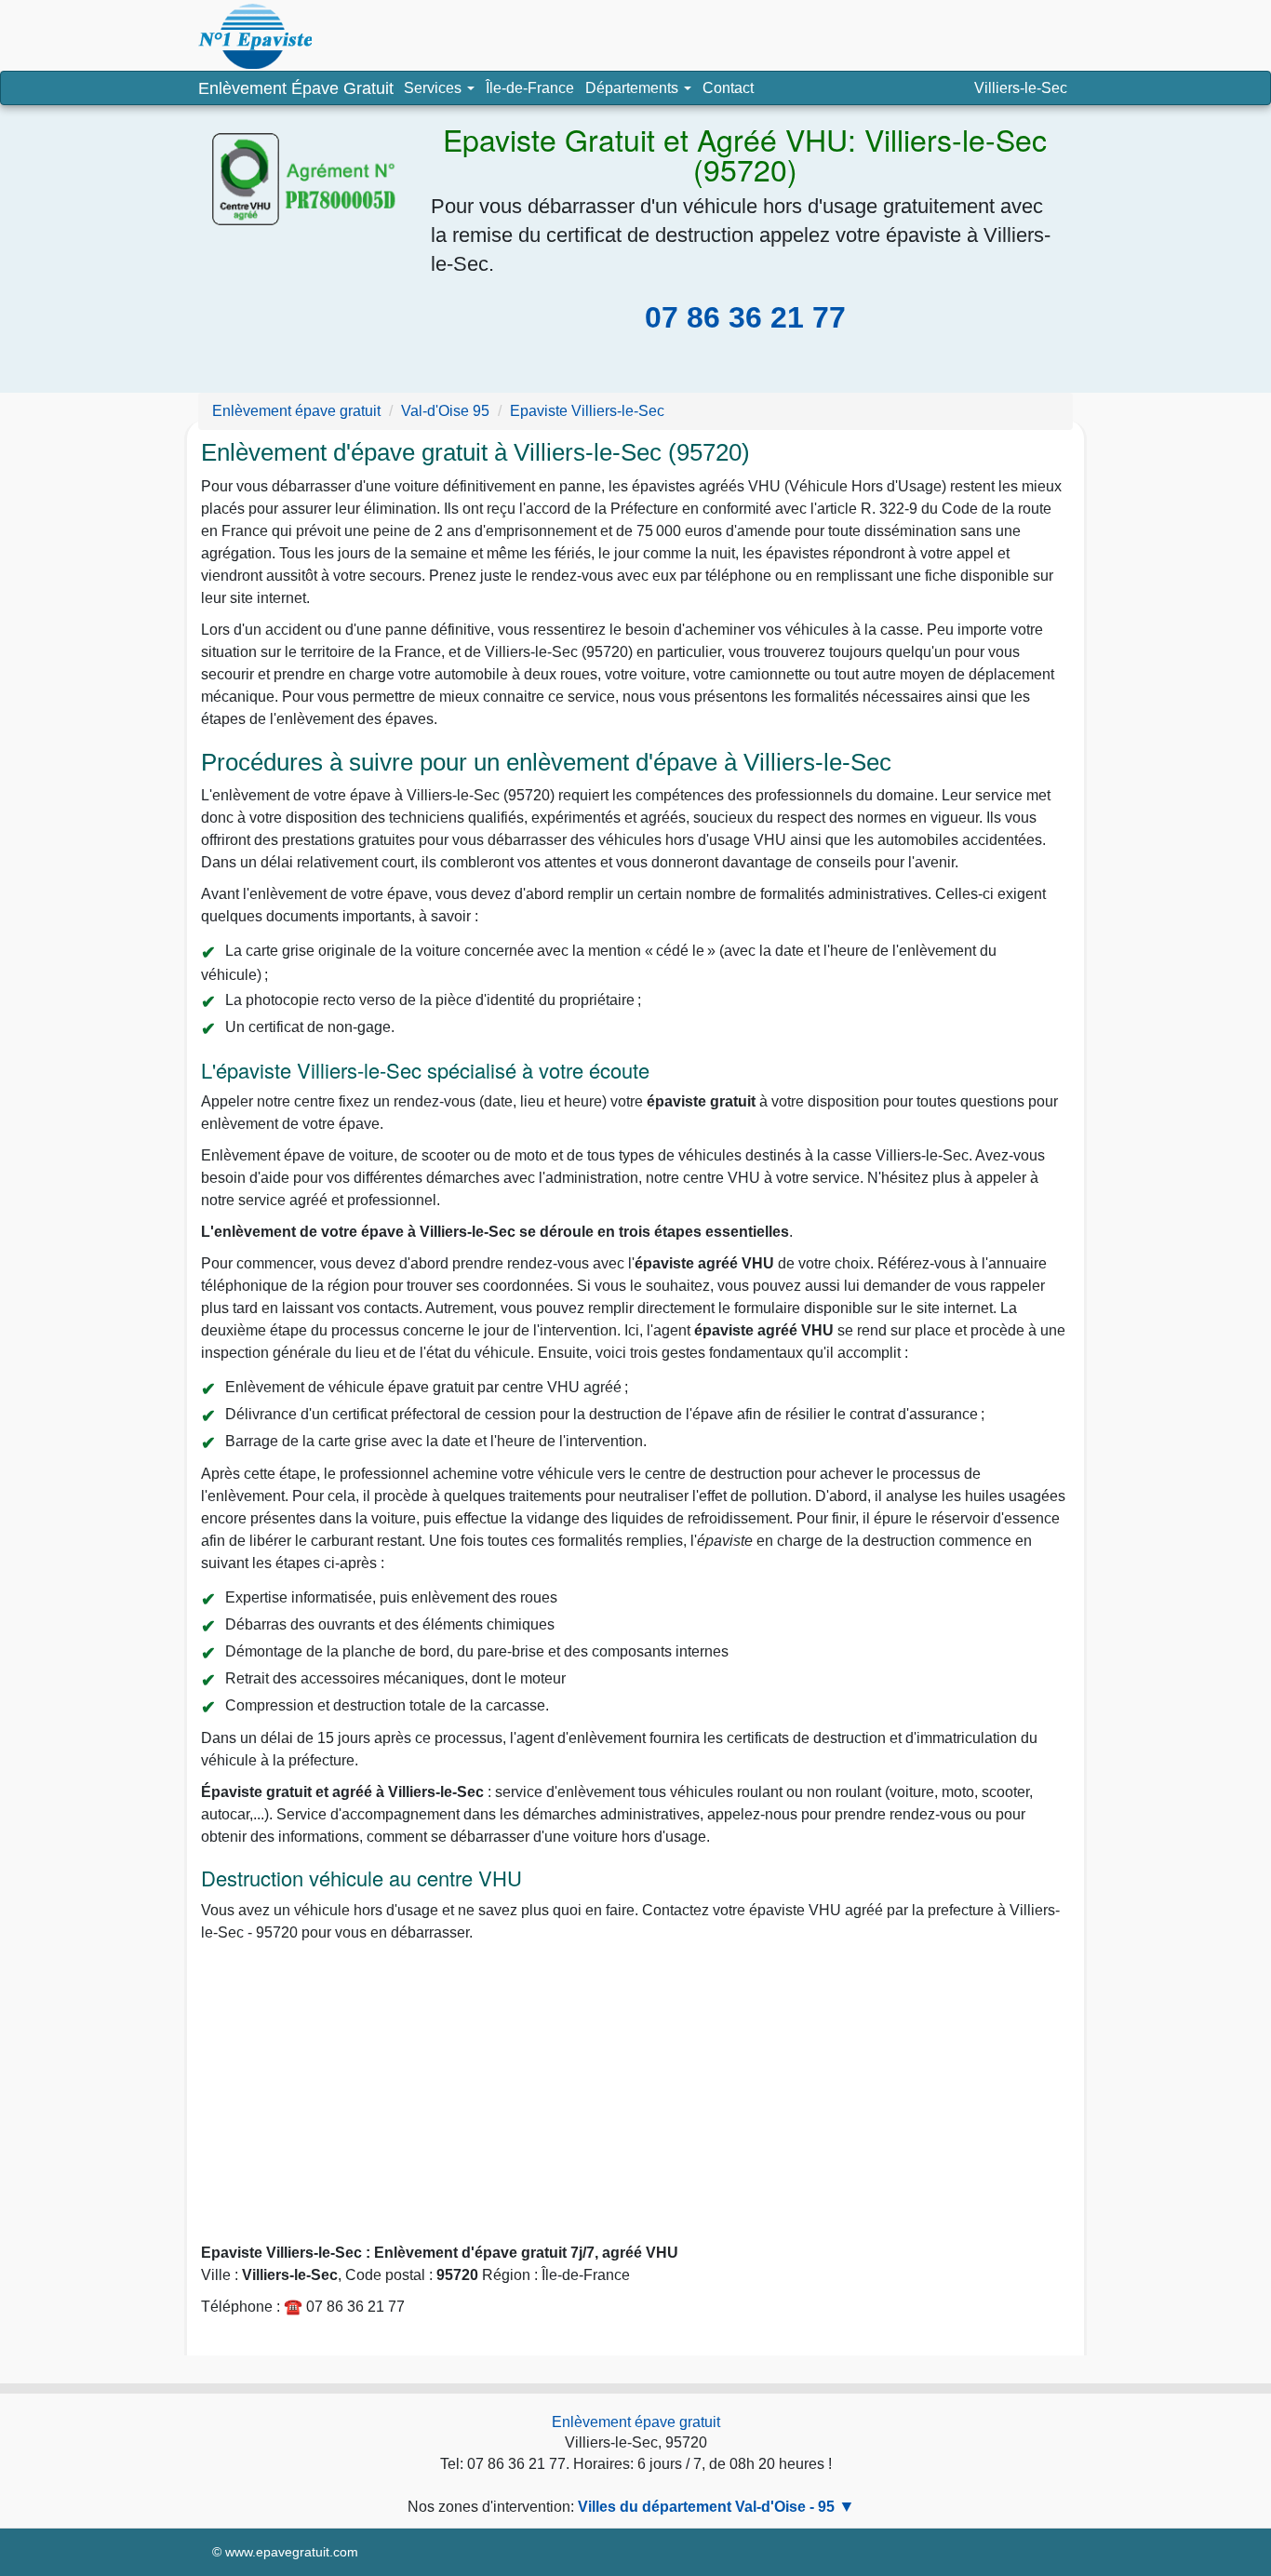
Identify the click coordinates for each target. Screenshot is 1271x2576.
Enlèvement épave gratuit (636, 2422)
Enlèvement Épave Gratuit (296, 88)
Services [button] (435, 88)
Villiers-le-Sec (1021, 88)
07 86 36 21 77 (745, 317)
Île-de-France (530, 88)
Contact (728, 88)
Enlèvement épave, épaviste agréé (255, 36)
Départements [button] (641, 92)
